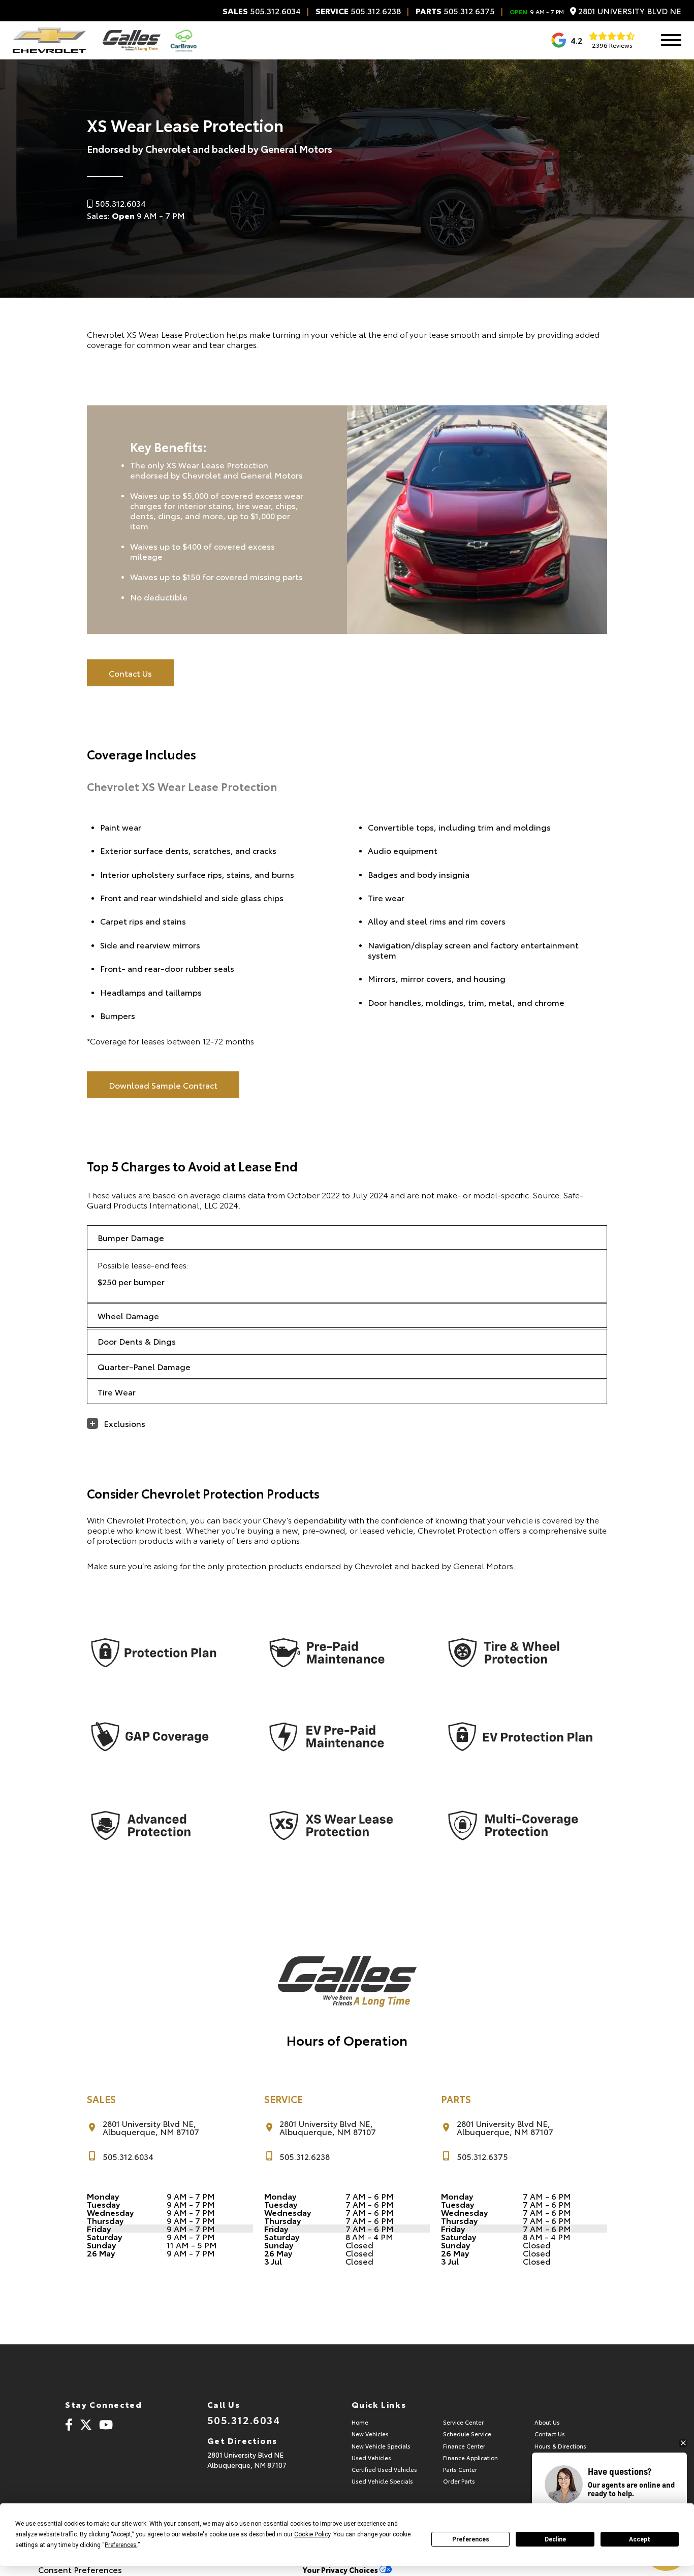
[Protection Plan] (163, 1653)
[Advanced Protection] (163, 1826)
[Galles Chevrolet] (132, 40)
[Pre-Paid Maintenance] (341, 1653)
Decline (555, 2539)
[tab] (347, 1237)
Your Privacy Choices (341, 2570)
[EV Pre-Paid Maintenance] (341, 1737)
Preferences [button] (121, 2545)
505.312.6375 (455, 11)
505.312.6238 (358, 11)
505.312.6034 (262, 11)
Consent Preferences (80, 2569)
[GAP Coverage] (163, 1737)
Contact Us (130, 673)
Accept (640, 2539)
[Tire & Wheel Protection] (520, 1653)
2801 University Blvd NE (629, 11)
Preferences (471, 2539)
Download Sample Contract (163, 1085)
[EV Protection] (520, 1737)
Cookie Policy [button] (312, 2534)
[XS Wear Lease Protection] (341, 1826)
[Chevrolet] (49, 40)
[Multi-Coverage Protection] (520, 1826)
